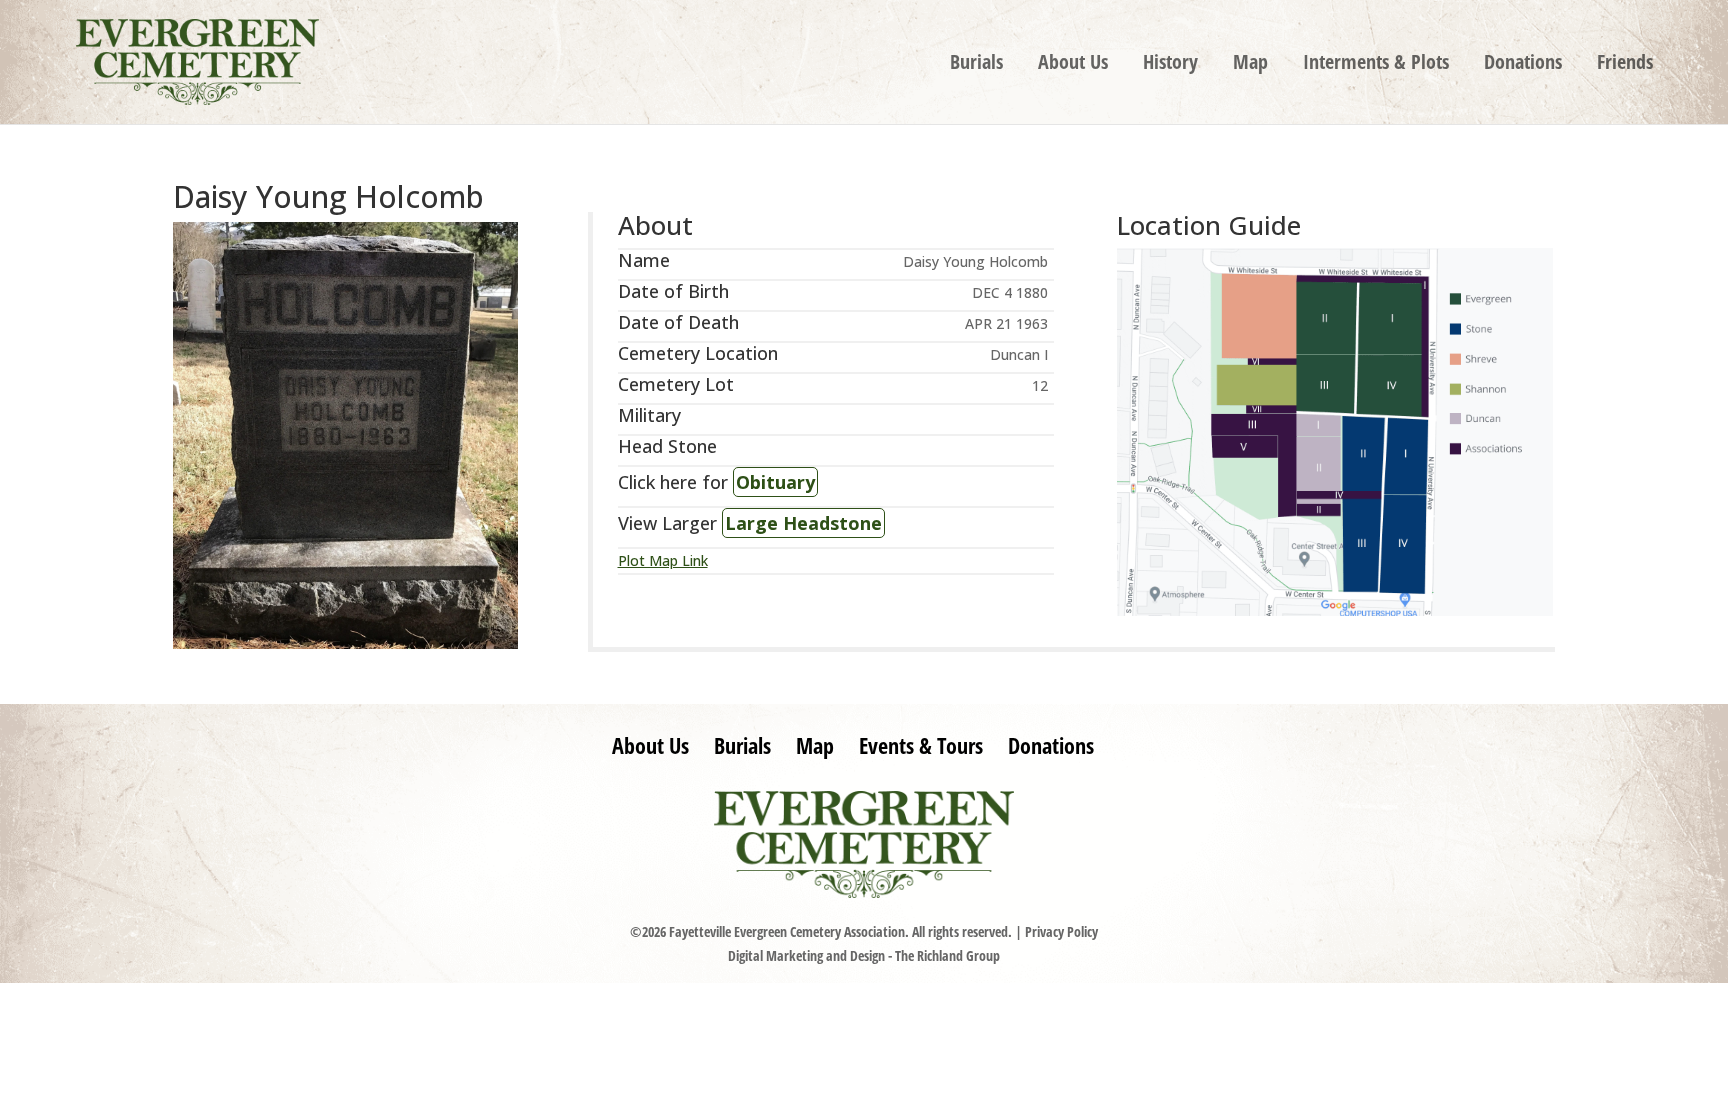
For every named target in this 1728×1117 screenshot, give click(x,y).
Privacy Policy (1061, 931)
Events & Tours (921, 745)
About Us (1073, 65)
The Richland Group (947, 955)
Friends (1625, 65)
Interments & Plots (1376, 65)
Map (1250, 65)
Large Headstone (803, 523)
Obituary (775, 482)
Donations (1523, 65)
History (1170, 65)
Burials (976, 65)
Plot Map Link (663, 560)
